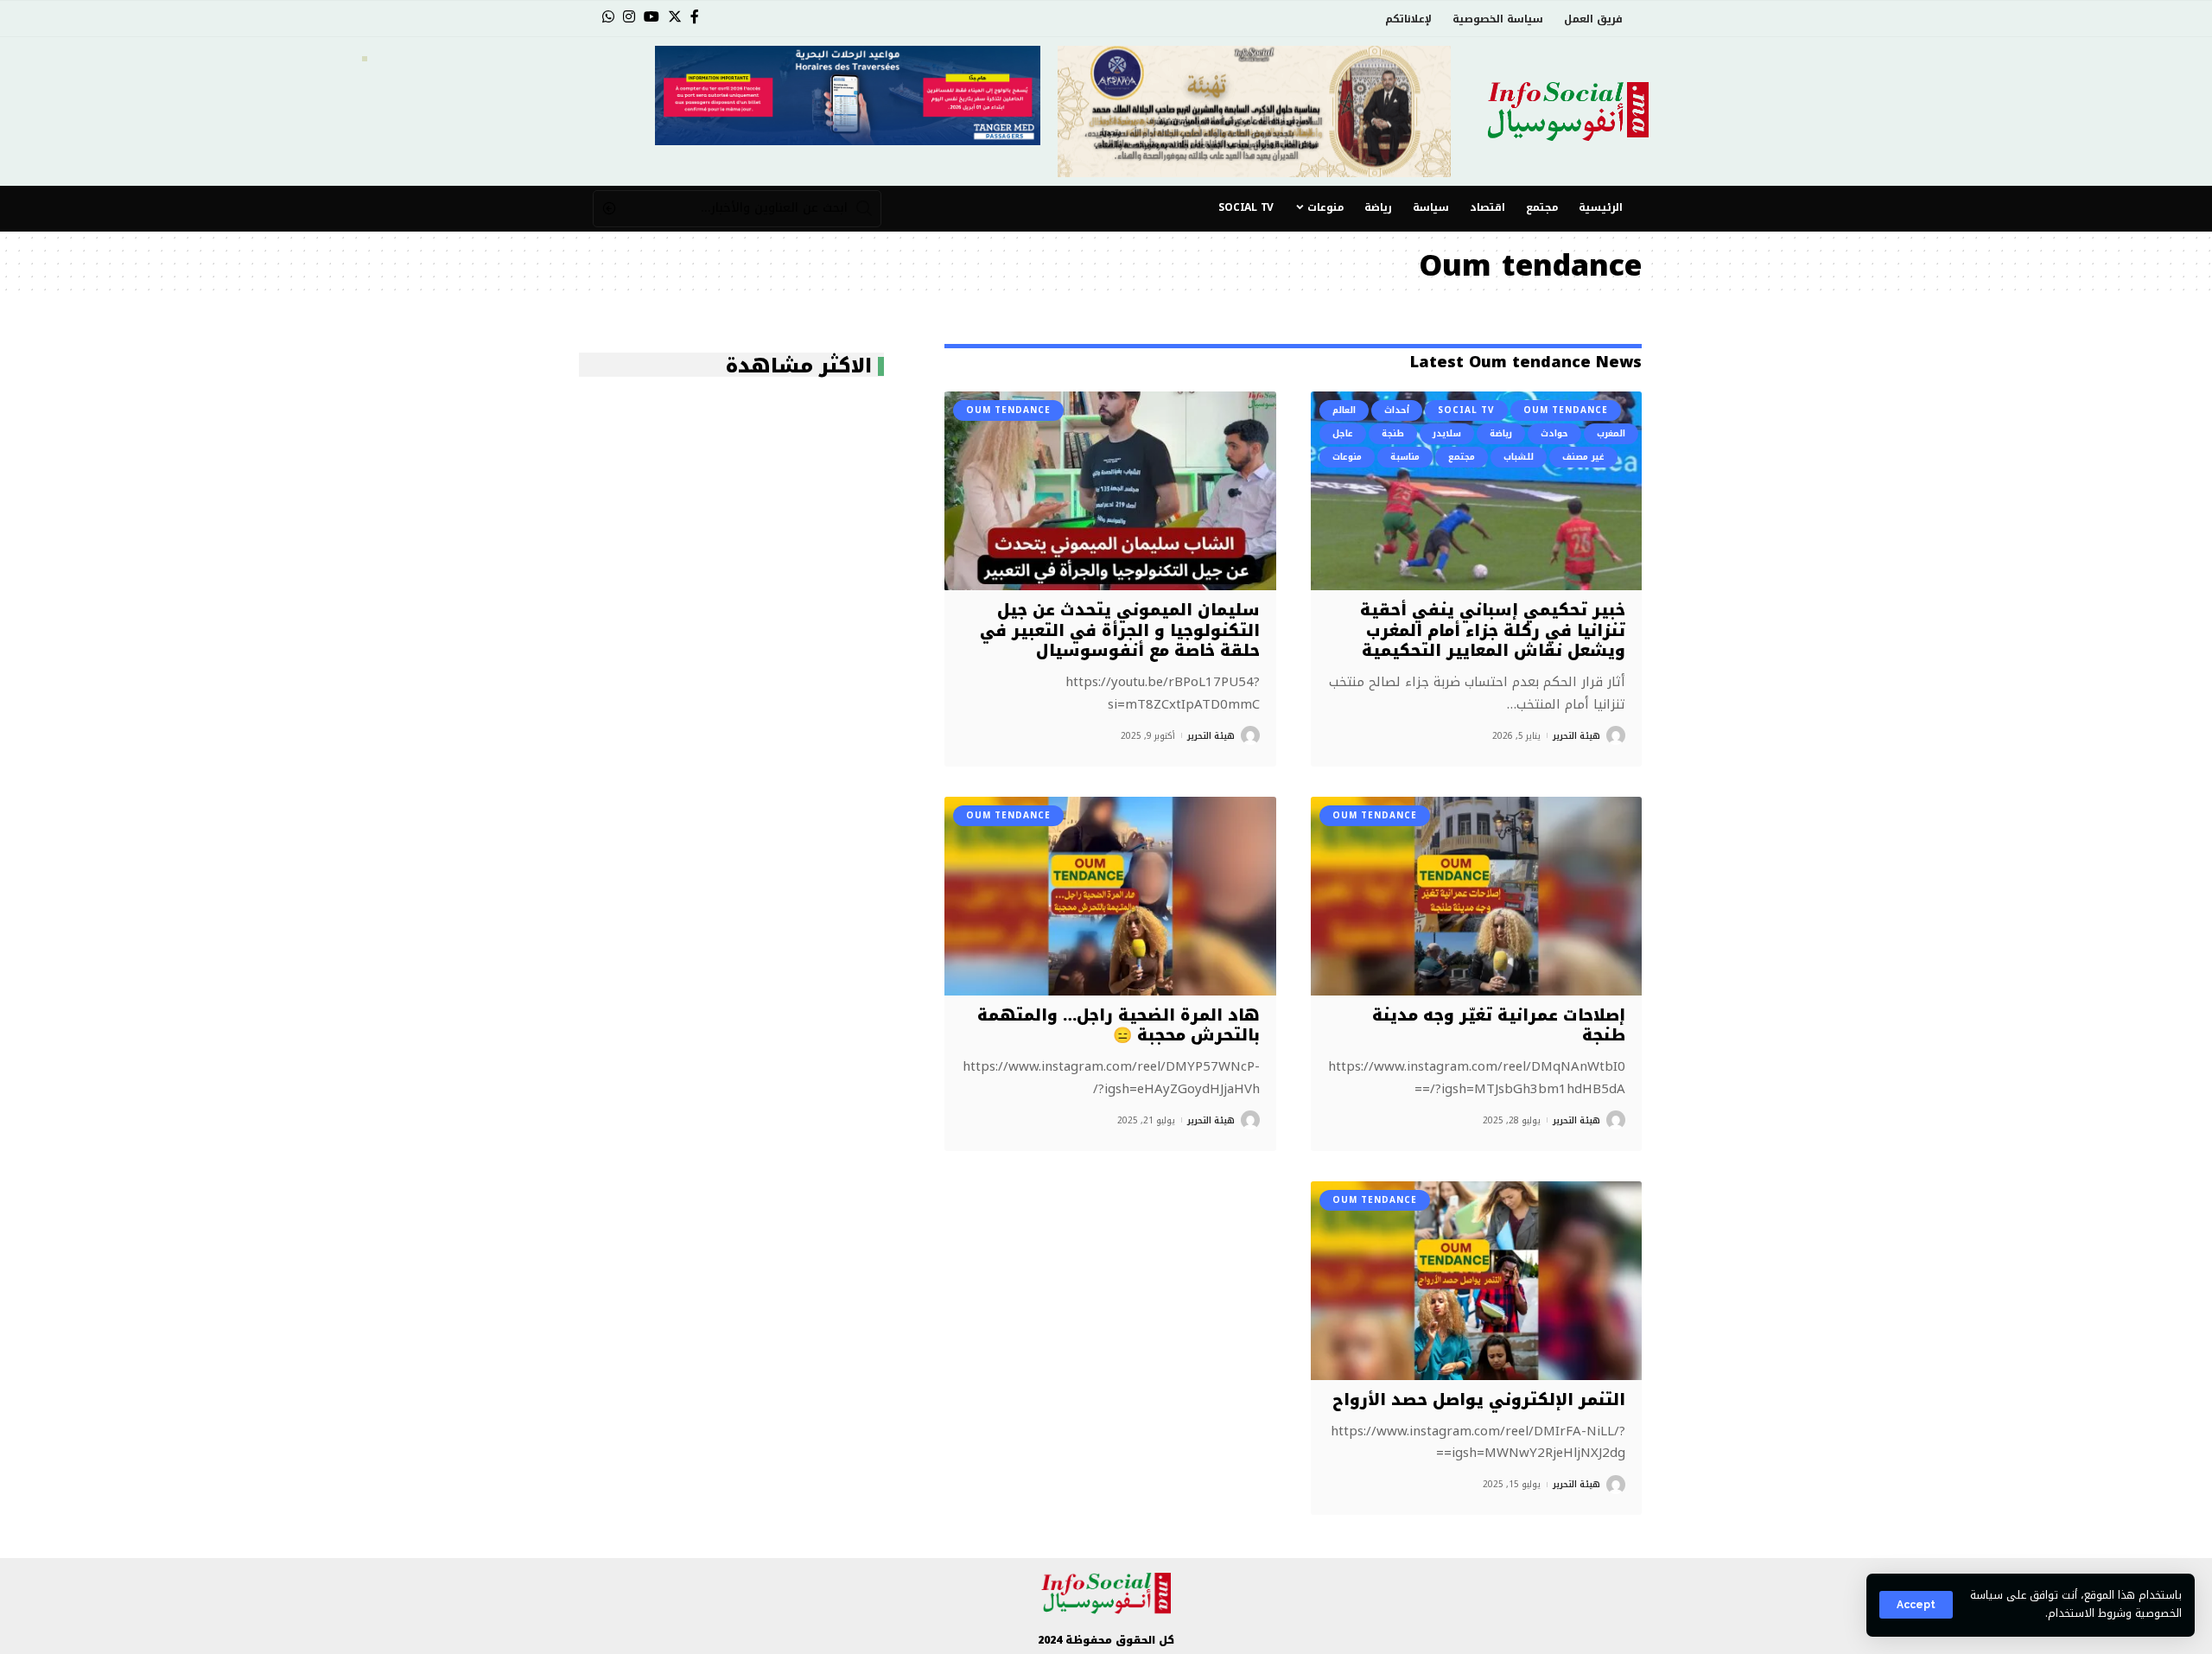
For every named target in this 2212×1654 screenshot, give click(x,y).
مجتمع (1462, 457)
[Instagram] (629, 17)
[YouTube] (652, 17)
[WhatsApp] (608, 17)
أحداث (1397, 410)
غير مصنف (1583, 457)
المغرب (1611, 433)
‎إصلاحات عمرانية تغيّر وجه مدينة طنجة (1499, 1025)
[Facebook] (695, 17)
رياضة (1501, 433)
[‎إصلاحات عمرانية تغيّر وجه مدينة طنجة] (1476, 896)
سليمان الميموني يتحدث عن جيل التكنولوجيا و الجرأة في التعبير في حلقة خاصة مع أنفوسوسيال (1120, 630)
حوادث (1554, 433)
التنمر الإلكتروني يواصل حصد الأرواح (1479, 1400)
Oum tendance (1566, 410)
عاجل (1343, 433)
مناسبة (1405, 457)
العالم (1344, 410)
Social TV (1466, 410)
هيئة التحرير (1576, 736)
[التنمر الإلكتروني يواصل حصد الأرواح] (1476, 1281)
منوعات (1347, 457)
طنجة (1393, 433)
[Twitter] (675, 17)
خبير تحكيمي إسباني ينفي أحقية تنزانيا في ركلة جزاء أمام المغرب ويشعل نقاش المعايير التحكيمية (1493, 630)
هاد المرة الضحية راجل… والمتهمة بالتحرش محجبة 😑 (1119, 1025)
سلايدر (1447, 433)
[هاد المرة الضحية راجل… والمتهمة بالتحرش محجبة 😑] (1110, 896)
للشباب (1519, 457)
